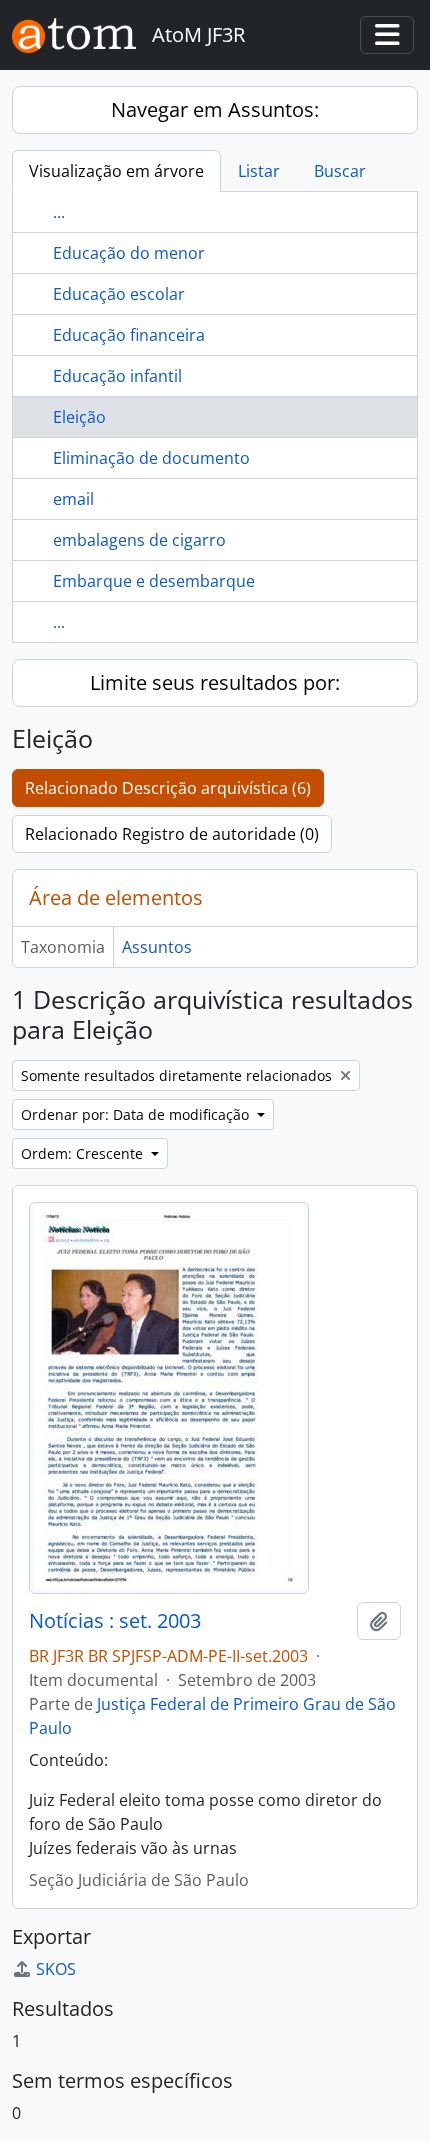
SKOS (56, 1969)
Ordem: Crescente (84, 1153)
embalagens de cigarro (139, 540)
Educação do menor (129, 253)
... (59, 212)
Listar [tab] (259, 171)
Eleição (79, 417)
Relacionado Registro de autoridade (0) (172, 834)
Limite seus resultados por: (215, 682)
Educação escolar (119, 294)
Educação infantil (117, 376)
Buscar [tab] (340, 171)
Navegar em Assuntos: (215, 109)
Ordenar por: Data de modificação (137, 1114)
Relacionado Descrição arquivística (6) (168, 788)
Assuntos (157, 947)
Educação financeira (129, 335)
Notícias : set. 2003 (115, 1621)
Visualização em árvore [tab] (116, 171)
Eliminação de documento (151, 458)
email (73, 499)
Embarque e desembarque (154, 581)
